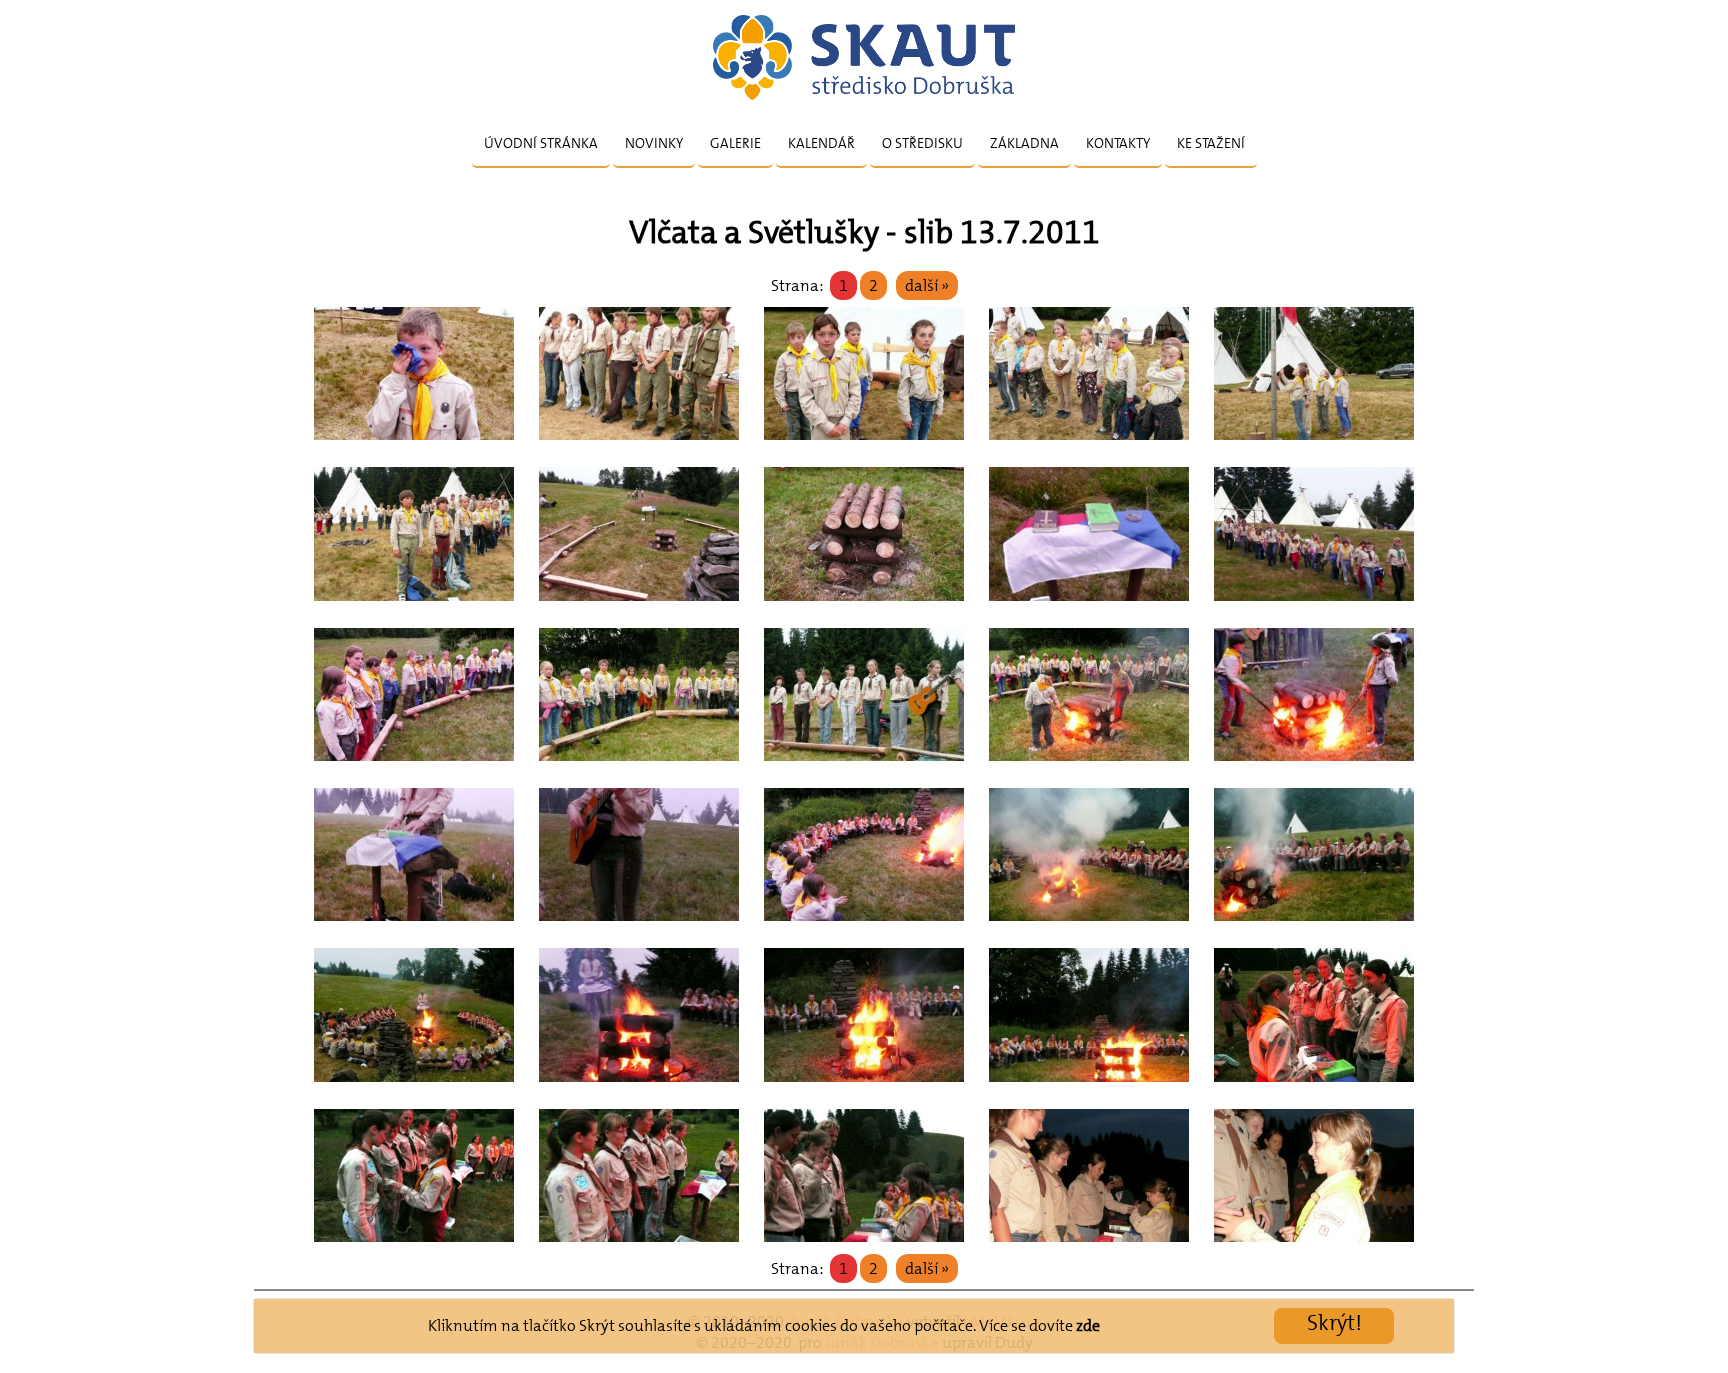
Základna (1024, 143)
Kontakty (1118, 143)
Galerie (735, 143)
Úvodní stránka (541, 143)
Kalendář (821, 143)
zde (1088, 1325)
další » (927, 285)
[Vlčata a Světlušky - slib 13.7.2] (414, 445)
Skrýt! (1334, 1322)
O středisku (922, 143)
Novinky (654, 143)
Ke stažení (1211, 143)
